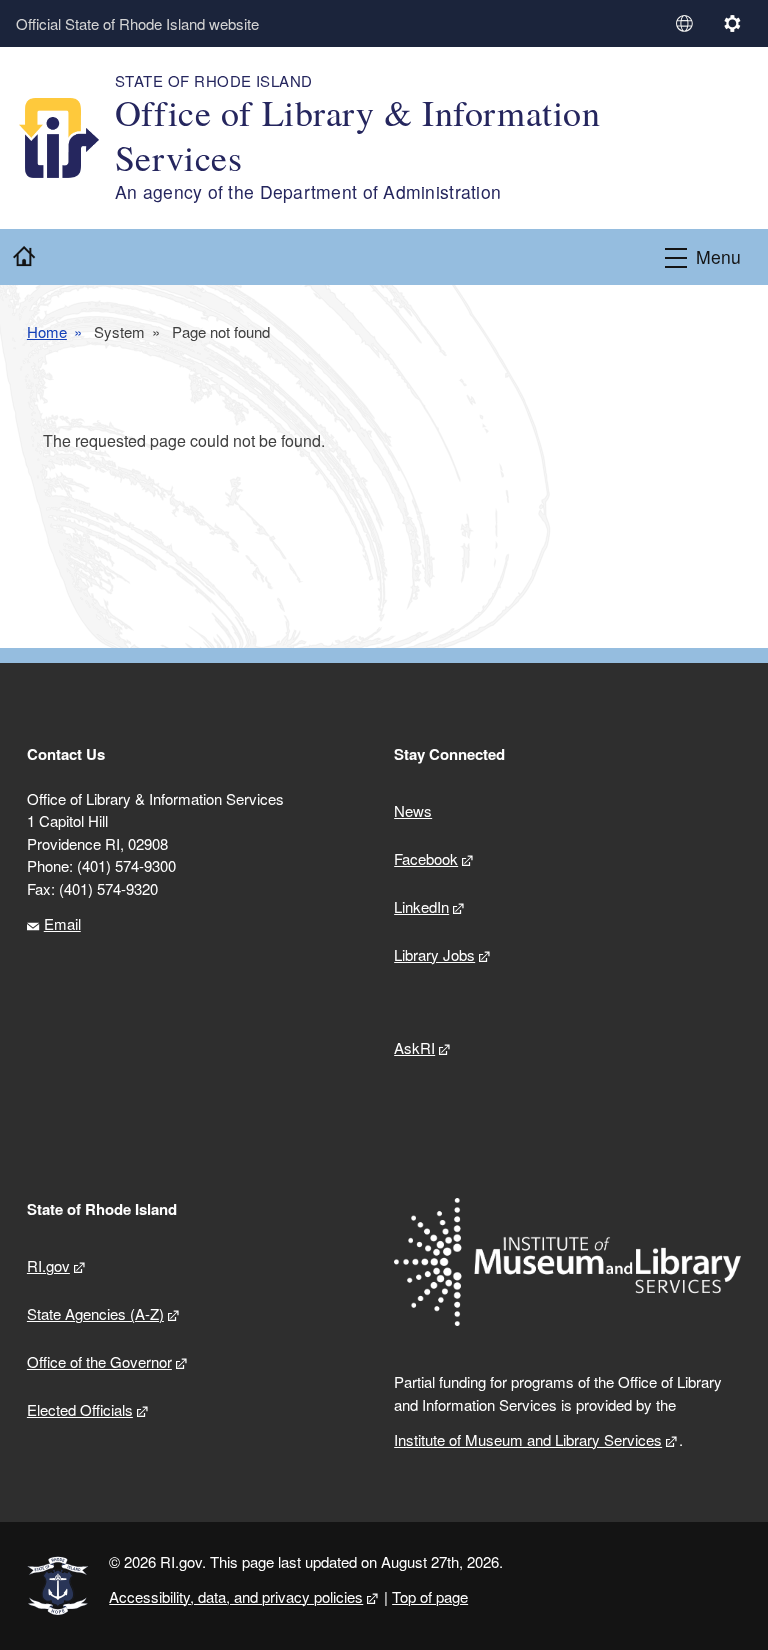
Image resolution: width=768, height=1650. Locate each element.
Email (62, 923)
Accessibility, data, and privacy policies (236, 1596)
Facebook (426, 858)
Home (47, 332)
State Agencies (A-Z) (95, 1313)
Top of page (430, 1596)
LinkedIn (421, 906)
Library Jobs (434, 954)
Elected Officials (80, 1409)
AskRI (414, 1047)
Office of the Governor (99, 1361)
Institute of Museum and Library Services (528, 1439)
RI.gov (48, 1265)
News (413, 810)
